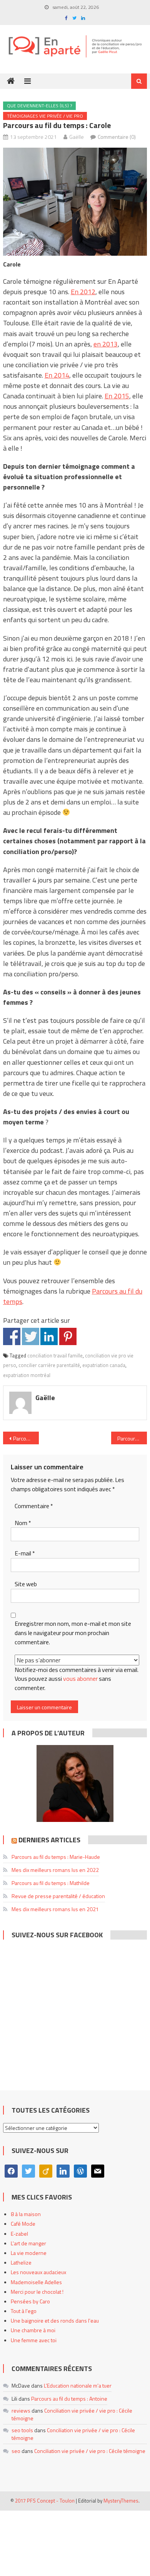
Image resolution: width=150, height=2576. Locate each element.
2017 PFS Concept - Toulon (45, 2501)
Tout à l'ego (24, 2311)
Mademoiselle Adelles (36, 2282)
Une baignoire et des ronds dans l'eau (55, 2320)
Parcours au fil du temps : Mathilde (51, 1883)
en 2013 (106, 344)
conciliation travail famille (55, 1355)
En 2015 (117, 396)
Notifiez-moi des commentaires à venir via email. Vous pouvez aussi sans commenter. (77, 1679)
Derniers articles (49, 1840)
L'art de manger (28, 2243)
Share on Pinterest (68, 1336)
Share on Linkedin (49, 1336)
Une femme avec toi (34, 2340)
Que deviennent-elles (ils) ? (39, 106)
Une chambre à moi (33, 2330)
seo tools (22, 2430)
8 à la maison (26, 2214)
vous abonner (80, 1678)
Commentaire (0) (117, 137)
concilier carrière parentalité (49, 1365)
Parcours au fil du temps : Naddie (26, 1438)
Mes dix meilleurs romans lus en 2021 (55, 1909)
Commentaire (34, 1506)
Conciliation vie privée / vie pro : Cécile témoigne (72, 2414)
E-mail (25, 1553)
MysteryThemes (121, 2501)
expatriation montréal (27, 1375)
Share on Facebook (12, 1336)
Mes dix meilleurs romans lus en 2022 (55, 1870)
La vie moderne (29, 2253)
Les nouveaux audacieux (38, 2272)
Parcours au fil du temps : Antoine (69, 2399)
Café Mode (23, 2224)
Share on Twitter (31, 1336)
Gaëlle (77, 137)
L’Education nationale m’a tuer (78, 2385)
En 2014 (57, 375)
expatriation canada (104, 1365)
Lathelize (21, 2262)
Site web (26, 1584)
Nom (23, 1523)
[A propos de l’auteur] (75, 1783)
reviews (21, 2410)
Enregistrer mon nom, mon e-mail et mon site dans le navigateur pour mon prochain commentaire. (73, 1633)
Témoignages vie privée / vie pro (45, 116)
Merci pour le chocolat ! (37, 2292)
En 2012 (83, 292)
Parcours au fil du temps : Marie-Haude (56, 1857)
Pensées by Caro (30, 2301)
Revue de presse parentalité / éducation (58, 1896)
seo (16, 2451)
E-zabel (19, 2234)
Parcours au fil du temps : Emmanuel (132, 1438)
